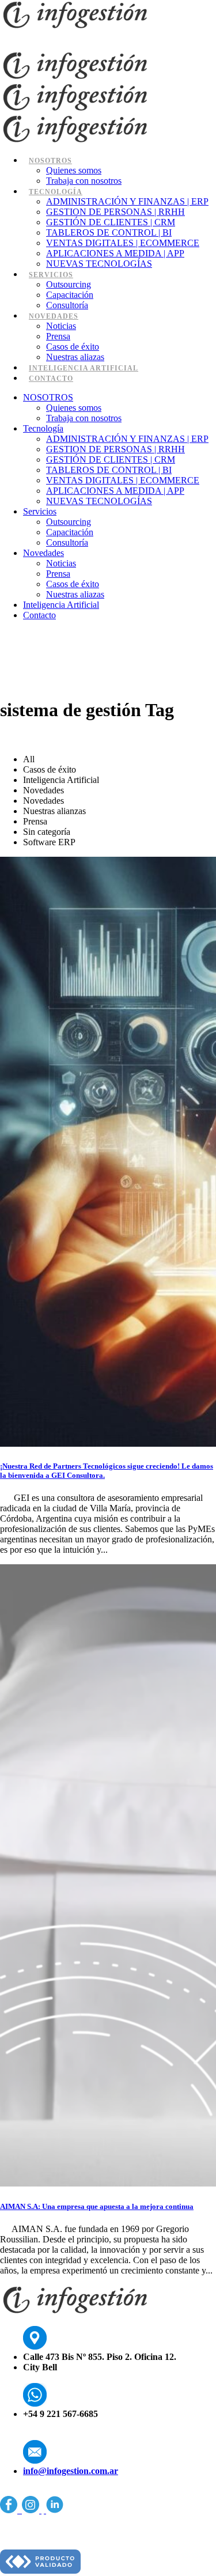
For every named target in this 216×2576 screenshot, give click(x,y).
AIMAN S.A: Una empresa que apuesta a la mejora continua (97, 2206)
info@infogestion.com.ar (71, 2471)
